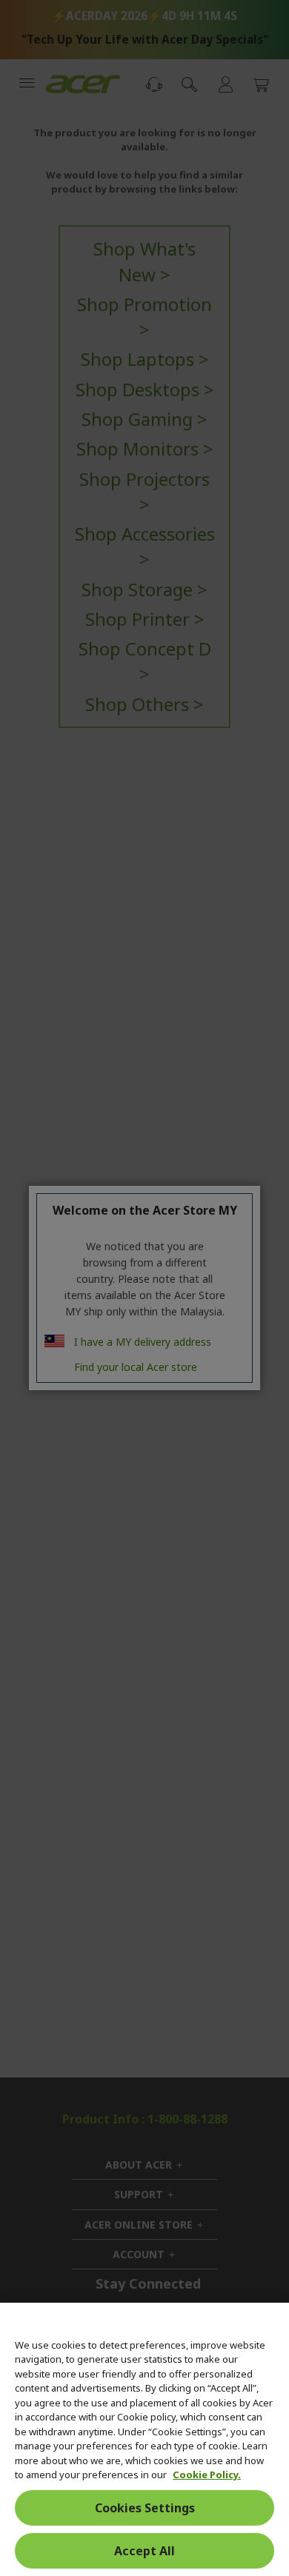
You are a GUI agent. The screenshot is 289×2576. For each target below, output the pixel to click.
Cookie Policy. (207, 2475)
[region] (144, 2439)
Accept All (144, 2551)
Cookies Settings (145, 2508)
